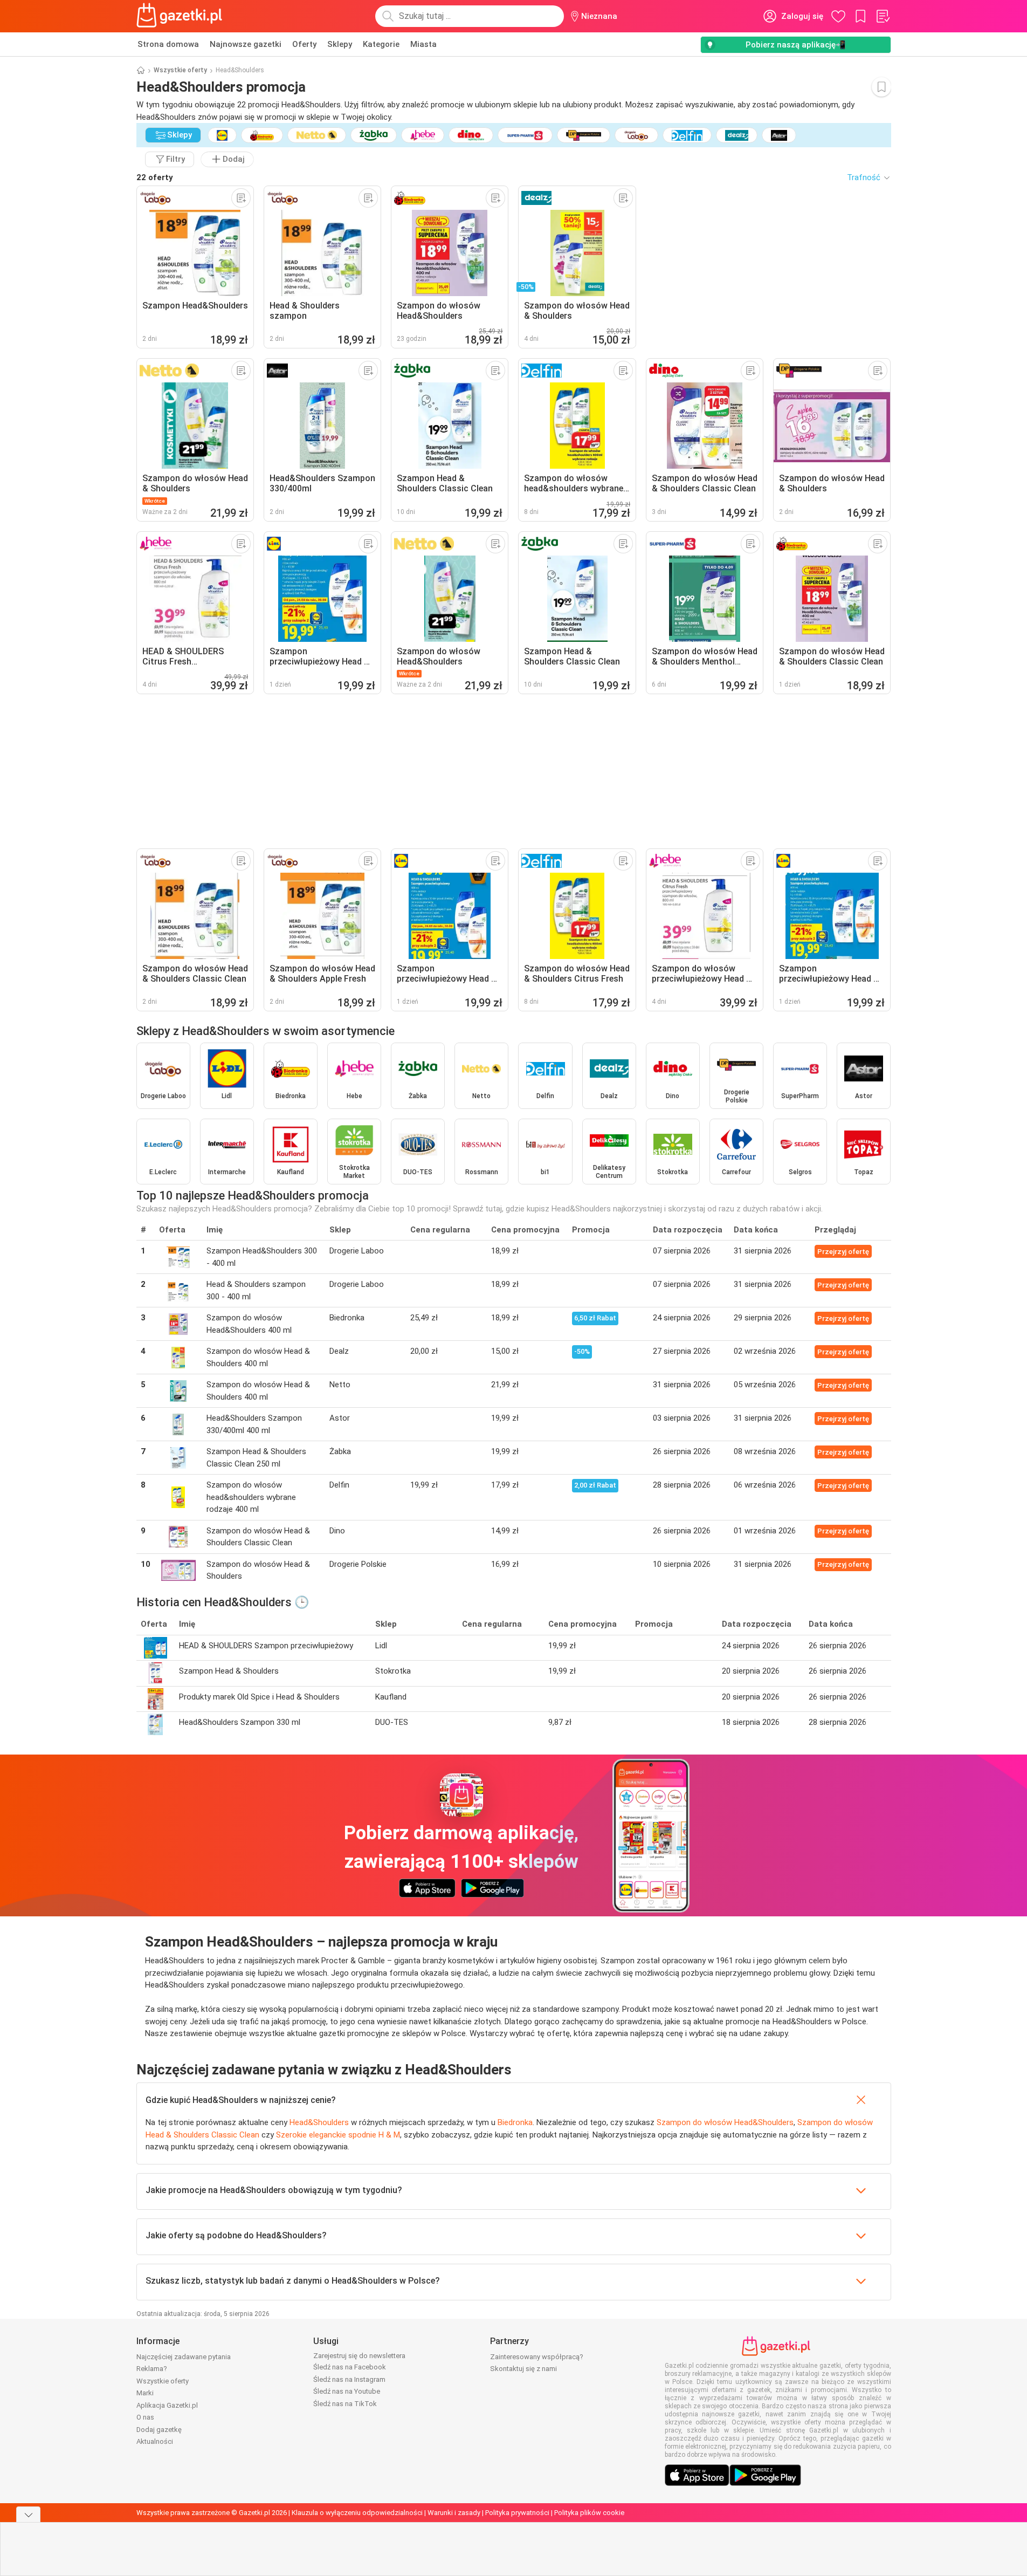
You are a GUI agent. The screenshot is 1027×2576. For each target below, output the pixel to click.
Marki (145, 2393)
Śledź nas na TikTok (345, 2404)
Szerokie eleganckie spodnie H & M (338, 2135)
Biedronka (515, 2122)
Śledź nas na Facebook (350, 2367)
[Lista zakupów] (883, 16)
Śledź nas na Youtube (347, 2391)
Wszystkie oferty (180, 70)
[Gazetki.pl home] (182, 16)
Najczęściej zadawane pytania (184, 2357)
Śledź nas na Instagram (349, 2379)
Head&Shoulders (319, 2122)
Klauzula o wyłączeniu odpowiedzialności (357, 2513)
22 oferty (155, 177)
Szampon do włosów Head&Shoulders (725, 2122)
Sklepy (340, 44)
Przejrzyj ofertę (843, 1252)
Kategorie (381, 44)
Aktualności (155, 2441)
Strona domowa (168, 44)
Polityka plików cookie (589, 2513)
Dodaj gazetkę (159, 2430)
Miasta (423, 44)
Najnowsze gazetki (246, 44)
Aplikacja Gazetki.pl (167, 2405)
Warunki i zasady (454, 2513)
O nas (145, 2417)
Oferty (304, 44)
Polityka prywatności (517, 2513)
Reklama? (152, 2369)
